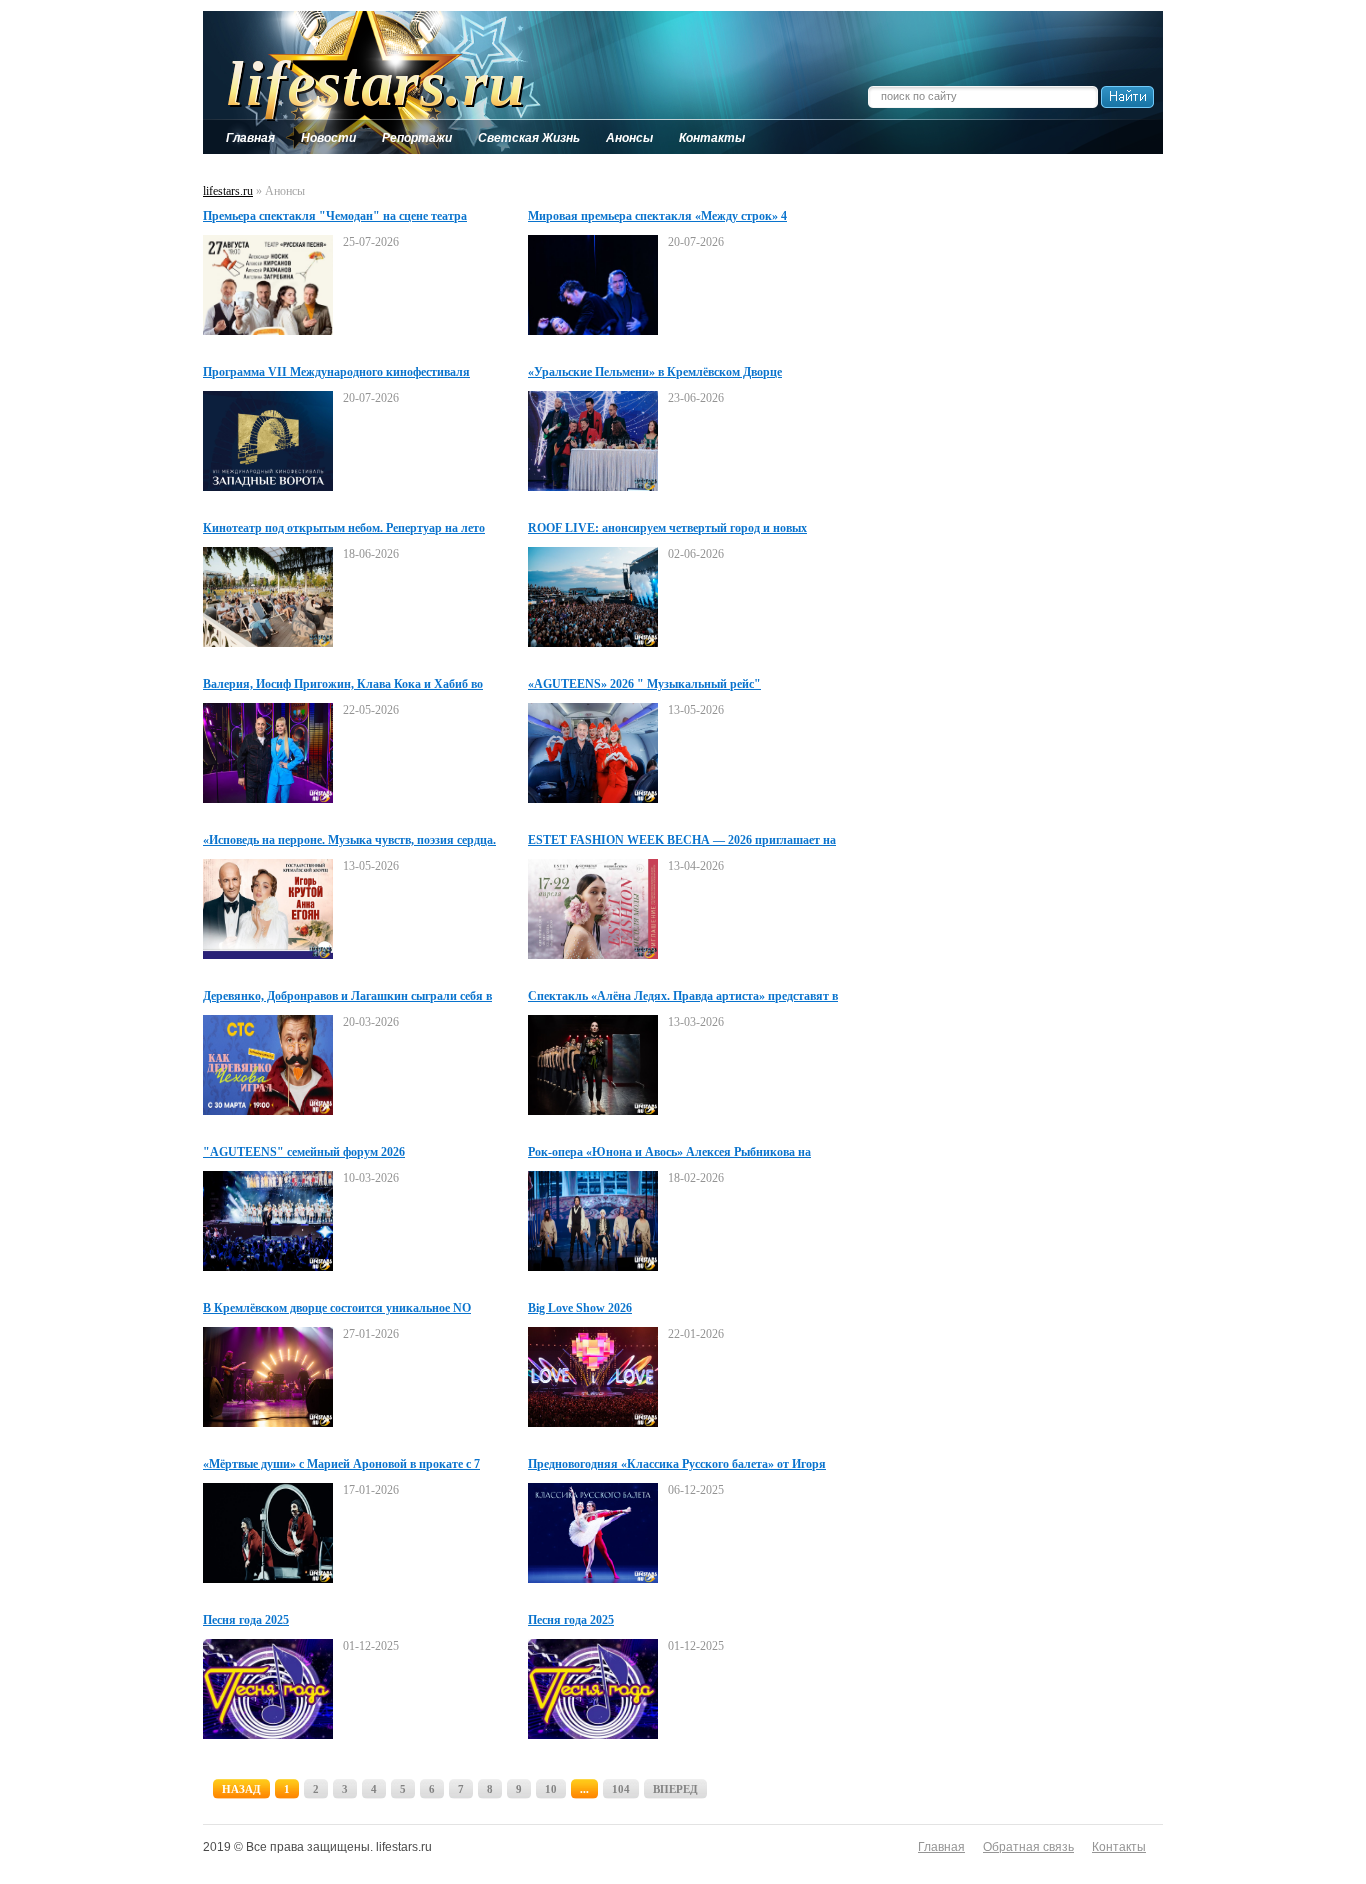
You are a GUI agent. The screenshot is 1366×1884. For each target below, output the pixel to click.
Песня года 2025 (246, 1620)
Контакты (1119, 1847)
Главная (941, 1847)
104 (621, 1789)
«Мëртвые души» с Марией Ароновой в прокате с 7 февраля (341, 1465)
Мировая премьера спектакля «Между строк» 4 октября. (657, 217)
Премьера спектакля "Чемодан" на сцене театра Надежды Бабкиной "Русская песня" (335, 217)
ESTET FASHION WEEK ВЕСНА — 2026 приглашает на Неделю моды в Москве (682, 841)
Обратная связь (1028, 1847)
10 (551, 1789)
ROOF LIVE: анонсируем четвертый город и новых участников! (667, 529)
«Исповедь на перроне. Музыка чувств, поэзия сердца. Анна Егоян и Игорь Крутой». (349, 841)
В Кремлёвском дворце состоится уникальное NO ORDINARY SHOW (337, 1309)
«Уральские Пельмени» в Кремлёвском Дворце (655, 372)
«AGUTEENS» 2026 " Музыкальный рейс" (644, 684)
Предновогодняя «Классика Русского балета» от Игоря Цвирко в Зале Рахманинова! (677, 1465)
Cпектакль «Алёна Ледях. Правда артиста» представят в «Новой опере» (683, 997)
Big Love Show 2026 (580, 1308)
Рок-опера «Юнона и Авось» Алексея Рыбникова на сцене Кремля (669, 1153)
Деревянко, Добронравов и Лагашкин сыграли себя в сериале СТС (347, 997)
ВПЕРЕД (675, 1789)
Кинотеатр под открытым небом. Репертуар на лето (344, 528)
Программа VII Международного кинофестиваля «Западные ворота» (336, 373)
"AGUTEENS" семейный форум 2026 (304, 1152)
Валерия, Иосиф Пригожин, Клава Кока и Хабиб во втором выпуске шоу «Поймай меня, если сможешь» (344, 685)
